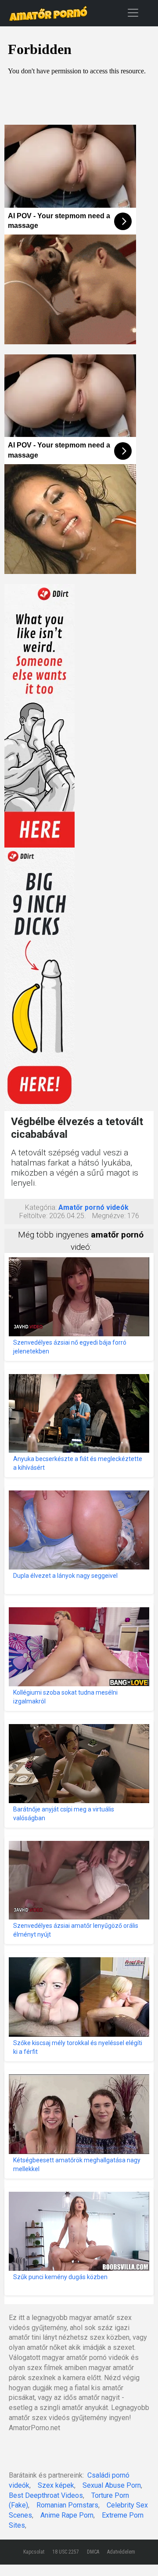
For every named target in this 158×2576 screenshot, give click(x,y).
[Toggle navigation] (133, 13)
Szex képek (56, 2485)
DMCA (93, 2552)
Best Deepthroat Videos (46, 2495)
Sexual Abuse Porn (112, 2485)
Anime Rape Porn (67, 2515)
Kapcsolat (34, 2552)
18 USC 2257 (66, 2552)
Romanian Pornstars (67, 2505)
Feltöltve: (33, 1216)
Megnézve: (109, 1216)
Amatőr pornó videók (93, 1207)
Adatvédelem (121, 2552)
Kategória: (41, 1207)
